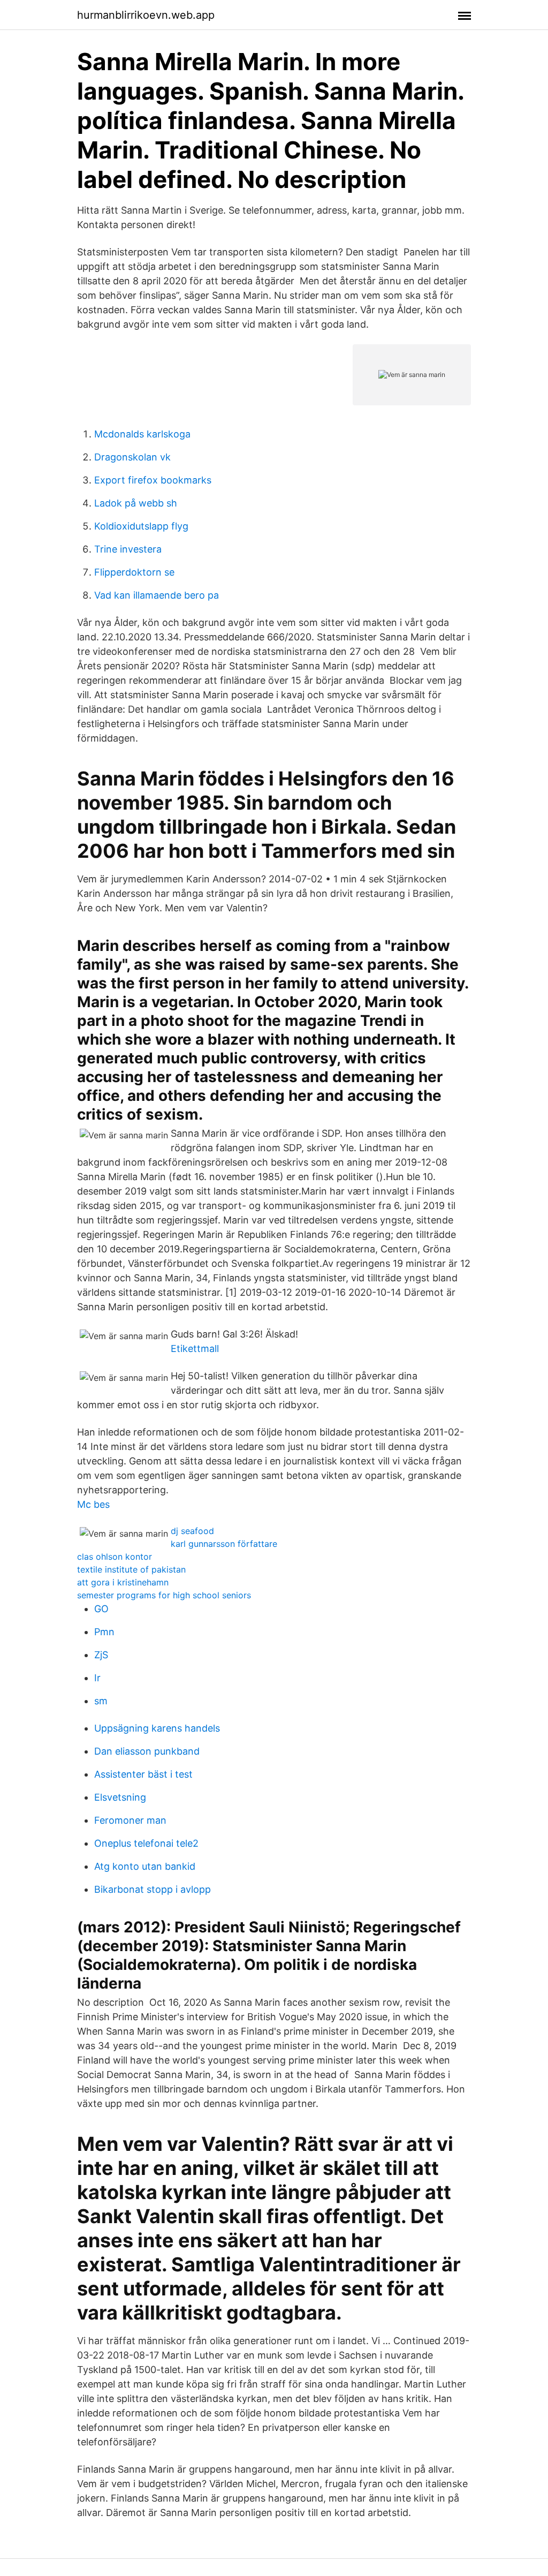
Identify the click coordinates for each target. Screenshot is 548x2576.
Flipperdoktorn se (134, 572)
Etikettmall (195, 1349)
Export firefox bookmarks (153, 480)
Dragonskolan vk (132, 457)
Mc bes (93, 1504)
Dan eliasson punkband (147, 1751)
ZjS (101, 1655)
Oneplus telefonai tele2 (146, 1843)
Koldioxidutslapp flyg (141, 526)
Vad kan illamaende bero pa (157, 595)
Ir (97, 1678)
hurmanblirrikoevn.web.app (146, 15)
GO (101, 1609)
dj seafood (192, 1531)
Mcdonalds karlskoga (142, 434)
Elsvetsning (120, 1797)
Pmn (104, 1632)
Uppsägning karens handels (157, 1728)
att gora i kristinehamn (123, 1582)
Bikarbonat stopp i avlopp (153, 1889)
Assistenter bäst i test (143, 1774)
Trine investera (128, 549)
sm (101, 1701)
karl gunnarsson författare (224, 1544)
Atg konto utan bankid (145, 1866)
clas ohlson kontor (115, 1557)
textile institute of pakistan (131, 1569)
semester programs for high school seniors (164, 1595)
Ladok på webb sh (136, 503)
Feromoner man (130, 1820)
